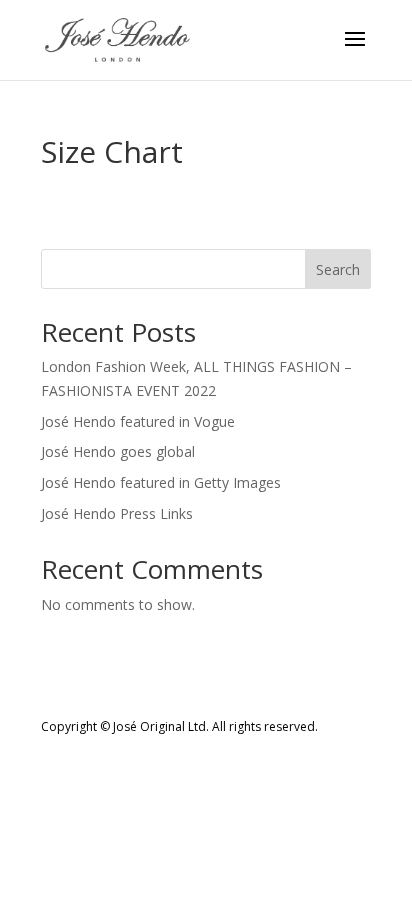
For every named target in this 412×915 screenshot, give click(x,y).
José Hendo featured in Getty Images (161, 482)
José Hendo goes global (118, 451)
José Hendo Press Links (117, 513)
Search (338, 269)
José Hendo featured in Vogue (138, 421)
